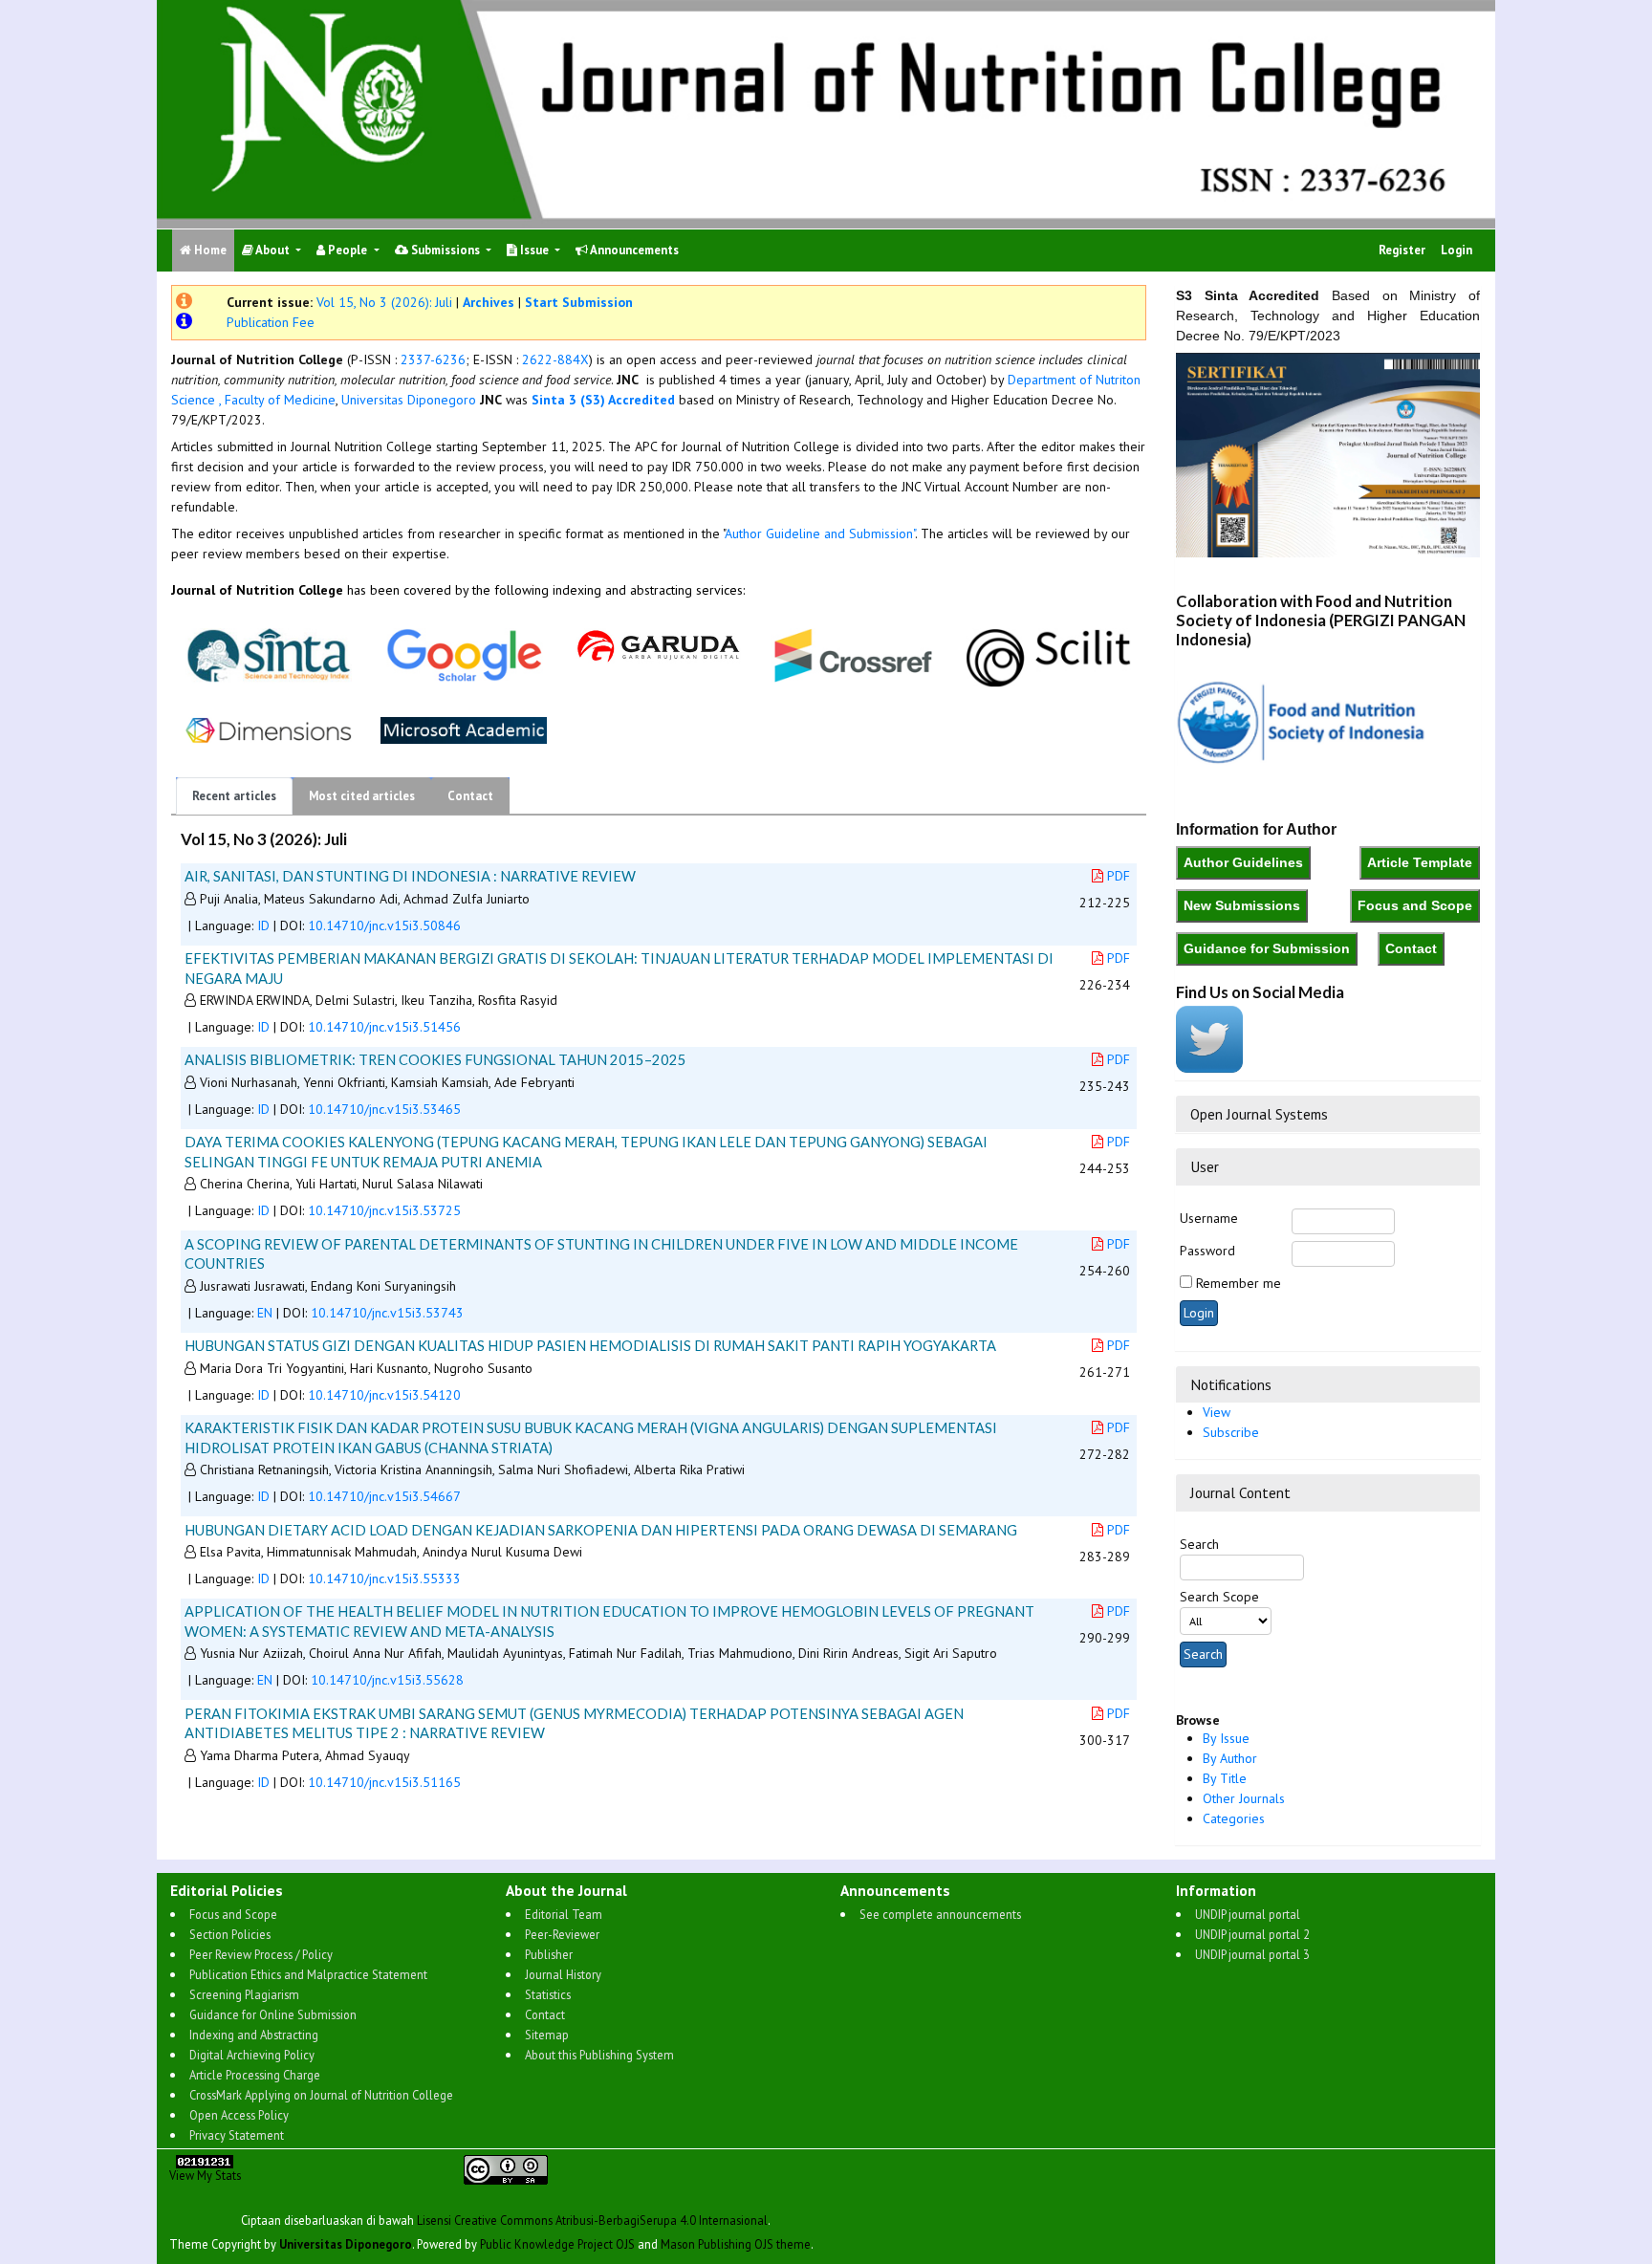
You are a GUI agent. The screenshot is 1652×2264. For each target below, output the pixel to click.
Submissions (446, 250)
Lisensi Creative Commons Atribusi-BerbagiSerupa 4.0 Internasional (592, 2220)
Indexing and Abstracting (254, 2035)
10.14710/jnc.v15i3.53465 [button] (384, 1109)
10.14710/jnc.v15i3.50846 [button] (384, 925)
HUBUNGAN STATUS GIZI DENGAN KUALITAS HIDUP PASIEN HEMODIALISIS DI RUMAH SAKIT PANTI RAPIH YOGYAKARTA (590, 1345)
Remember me (1239, 1283)
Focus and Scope (233, 1914)
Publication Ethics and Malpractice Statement (308, 1974)
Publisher (549, 1954)
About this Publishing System (599, 2055)
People (348, 250)
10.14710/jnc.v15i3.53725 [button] (384, 1210)
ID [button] (263, 925)
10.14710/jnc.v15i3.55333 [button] (384, 1578)
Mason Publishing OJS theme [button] (736, 2244)
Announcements (633, 250)
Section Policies (230, 1934)
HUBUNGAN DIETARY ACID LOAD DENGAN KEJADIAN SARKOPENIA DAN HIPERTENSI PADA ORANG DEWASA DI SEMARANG (601, 1530)
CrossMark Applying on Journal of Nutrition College (321, 2095)
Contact (470, 796)
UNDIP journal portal (1248, 1914)
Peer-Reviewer (562, 1934)
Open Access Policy (239, 2115)
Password (1207, 1251)
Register (1402, 250)
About (273, 250)
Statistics (548, 1994)
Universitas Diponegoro (407, 400)
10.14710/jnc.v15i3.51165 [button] (384, 1782)
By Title (1225, 1778)
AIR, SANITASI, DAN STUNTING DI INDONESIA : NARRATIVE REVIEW (410, 876)
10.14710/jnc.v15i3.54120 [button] (384, 1395)
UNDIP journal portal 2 (1252, 1934)
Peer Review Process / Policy (261, 1954)
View (1217, 1412)
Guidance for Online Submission (273, 2014)
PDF (1119, 876)
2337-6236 (433, 359)
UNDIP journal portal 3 (1252, 1954)
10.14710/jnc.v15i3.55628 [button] (387, 1680)
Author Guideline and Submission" (820, 533)
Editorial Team (564, 1914)
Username (1209, 1218)
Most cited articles (362, 796)
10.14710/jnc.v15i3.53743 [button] (387, 1313)
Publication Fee (271, 322)
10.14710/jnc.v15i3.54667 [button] (384, 1496)
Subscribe (1231, 1432)
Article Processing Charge (255, 2075)
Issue (534, 250)
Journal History (563, 1974)
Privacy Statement (237, 2135)
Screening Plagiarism (244, 1994)
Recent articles (234, 796)
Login (1456, 250)
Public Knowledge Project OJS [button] (557, 2244)
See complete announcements (940, 1914)
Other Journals (1244, 1798)
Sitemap (547, 2035)
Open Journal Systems (1259, 1114)
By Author (1230, 1758)
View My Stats (205, 2175)
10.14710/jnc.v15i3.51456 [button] (384, 1027)
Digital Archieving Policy (252, 2055)
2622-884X (555, 359)
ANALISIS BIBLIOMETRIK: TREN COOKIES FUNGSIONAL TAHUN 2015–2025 (435, 1059)
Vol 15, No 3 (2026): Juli (384, 302)
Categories (1234, 1818)
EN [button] (265, 1313)
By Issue (1226, 1738)
